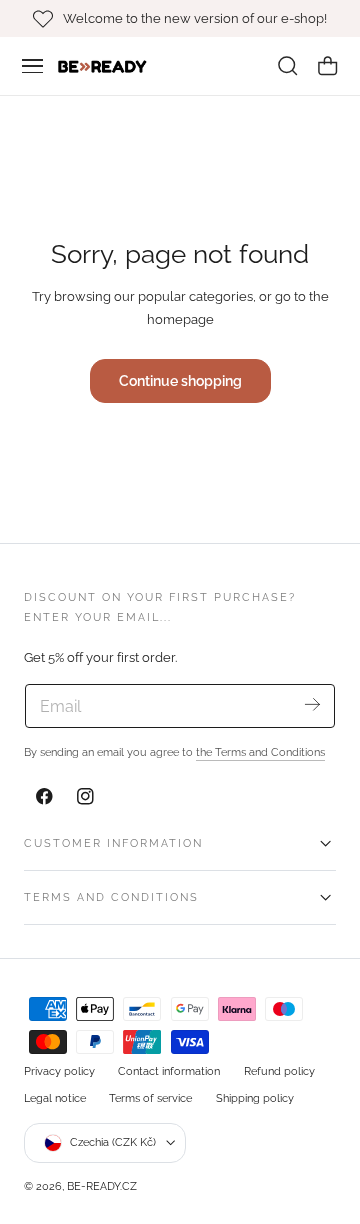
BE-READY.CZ (102, 1186)
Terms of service (150, 1098)
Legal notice (55, 1098)
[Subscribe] (312, 704)
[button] (33, 66)
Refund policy (279, 1071)
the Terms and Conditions (260, 752)
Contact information (169, 1071)
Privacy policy (59, 1071)
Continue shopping (180, 380)
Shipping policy (255, 1098)
